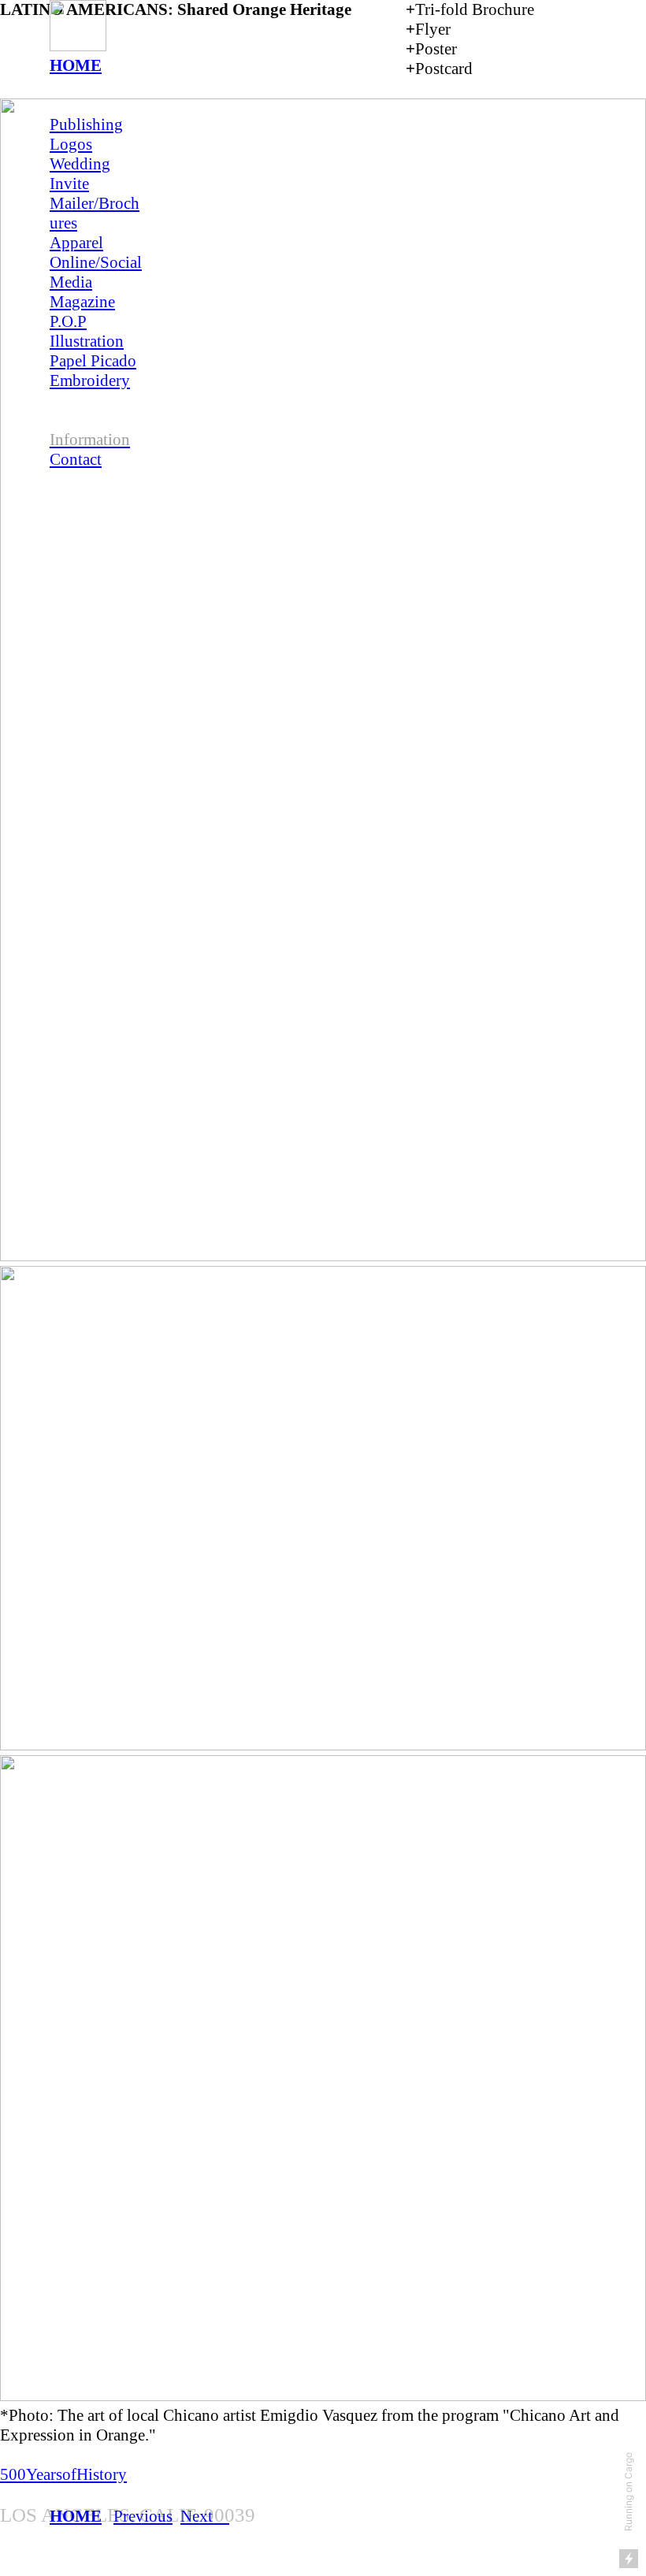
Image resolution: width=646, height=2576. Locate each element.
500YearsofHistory (63, 2474)
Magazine (82, 302)
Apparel (76, 243)
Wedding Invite (80, 174)
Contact (76, 459)
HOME (76, 65)
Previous (143, 2516)
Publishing (86, 124)
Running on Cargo (628, 2492)
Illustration (87, 341)
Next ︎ (205, 2516)
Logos (71, 144)
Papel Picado (93, 361)
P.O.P (68, 321)
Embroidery (90, 380)
